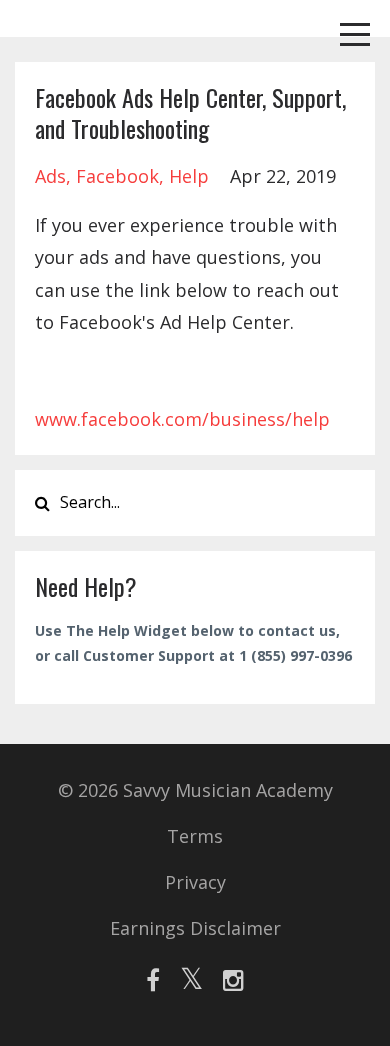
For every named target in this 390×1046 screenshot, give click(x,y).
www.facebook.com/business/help (182, 419)
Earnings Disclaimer (195, 928)
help (189, 176)
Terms (195, 836)
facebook (117, 176)
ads (50, 176)
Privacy (195, 882)
